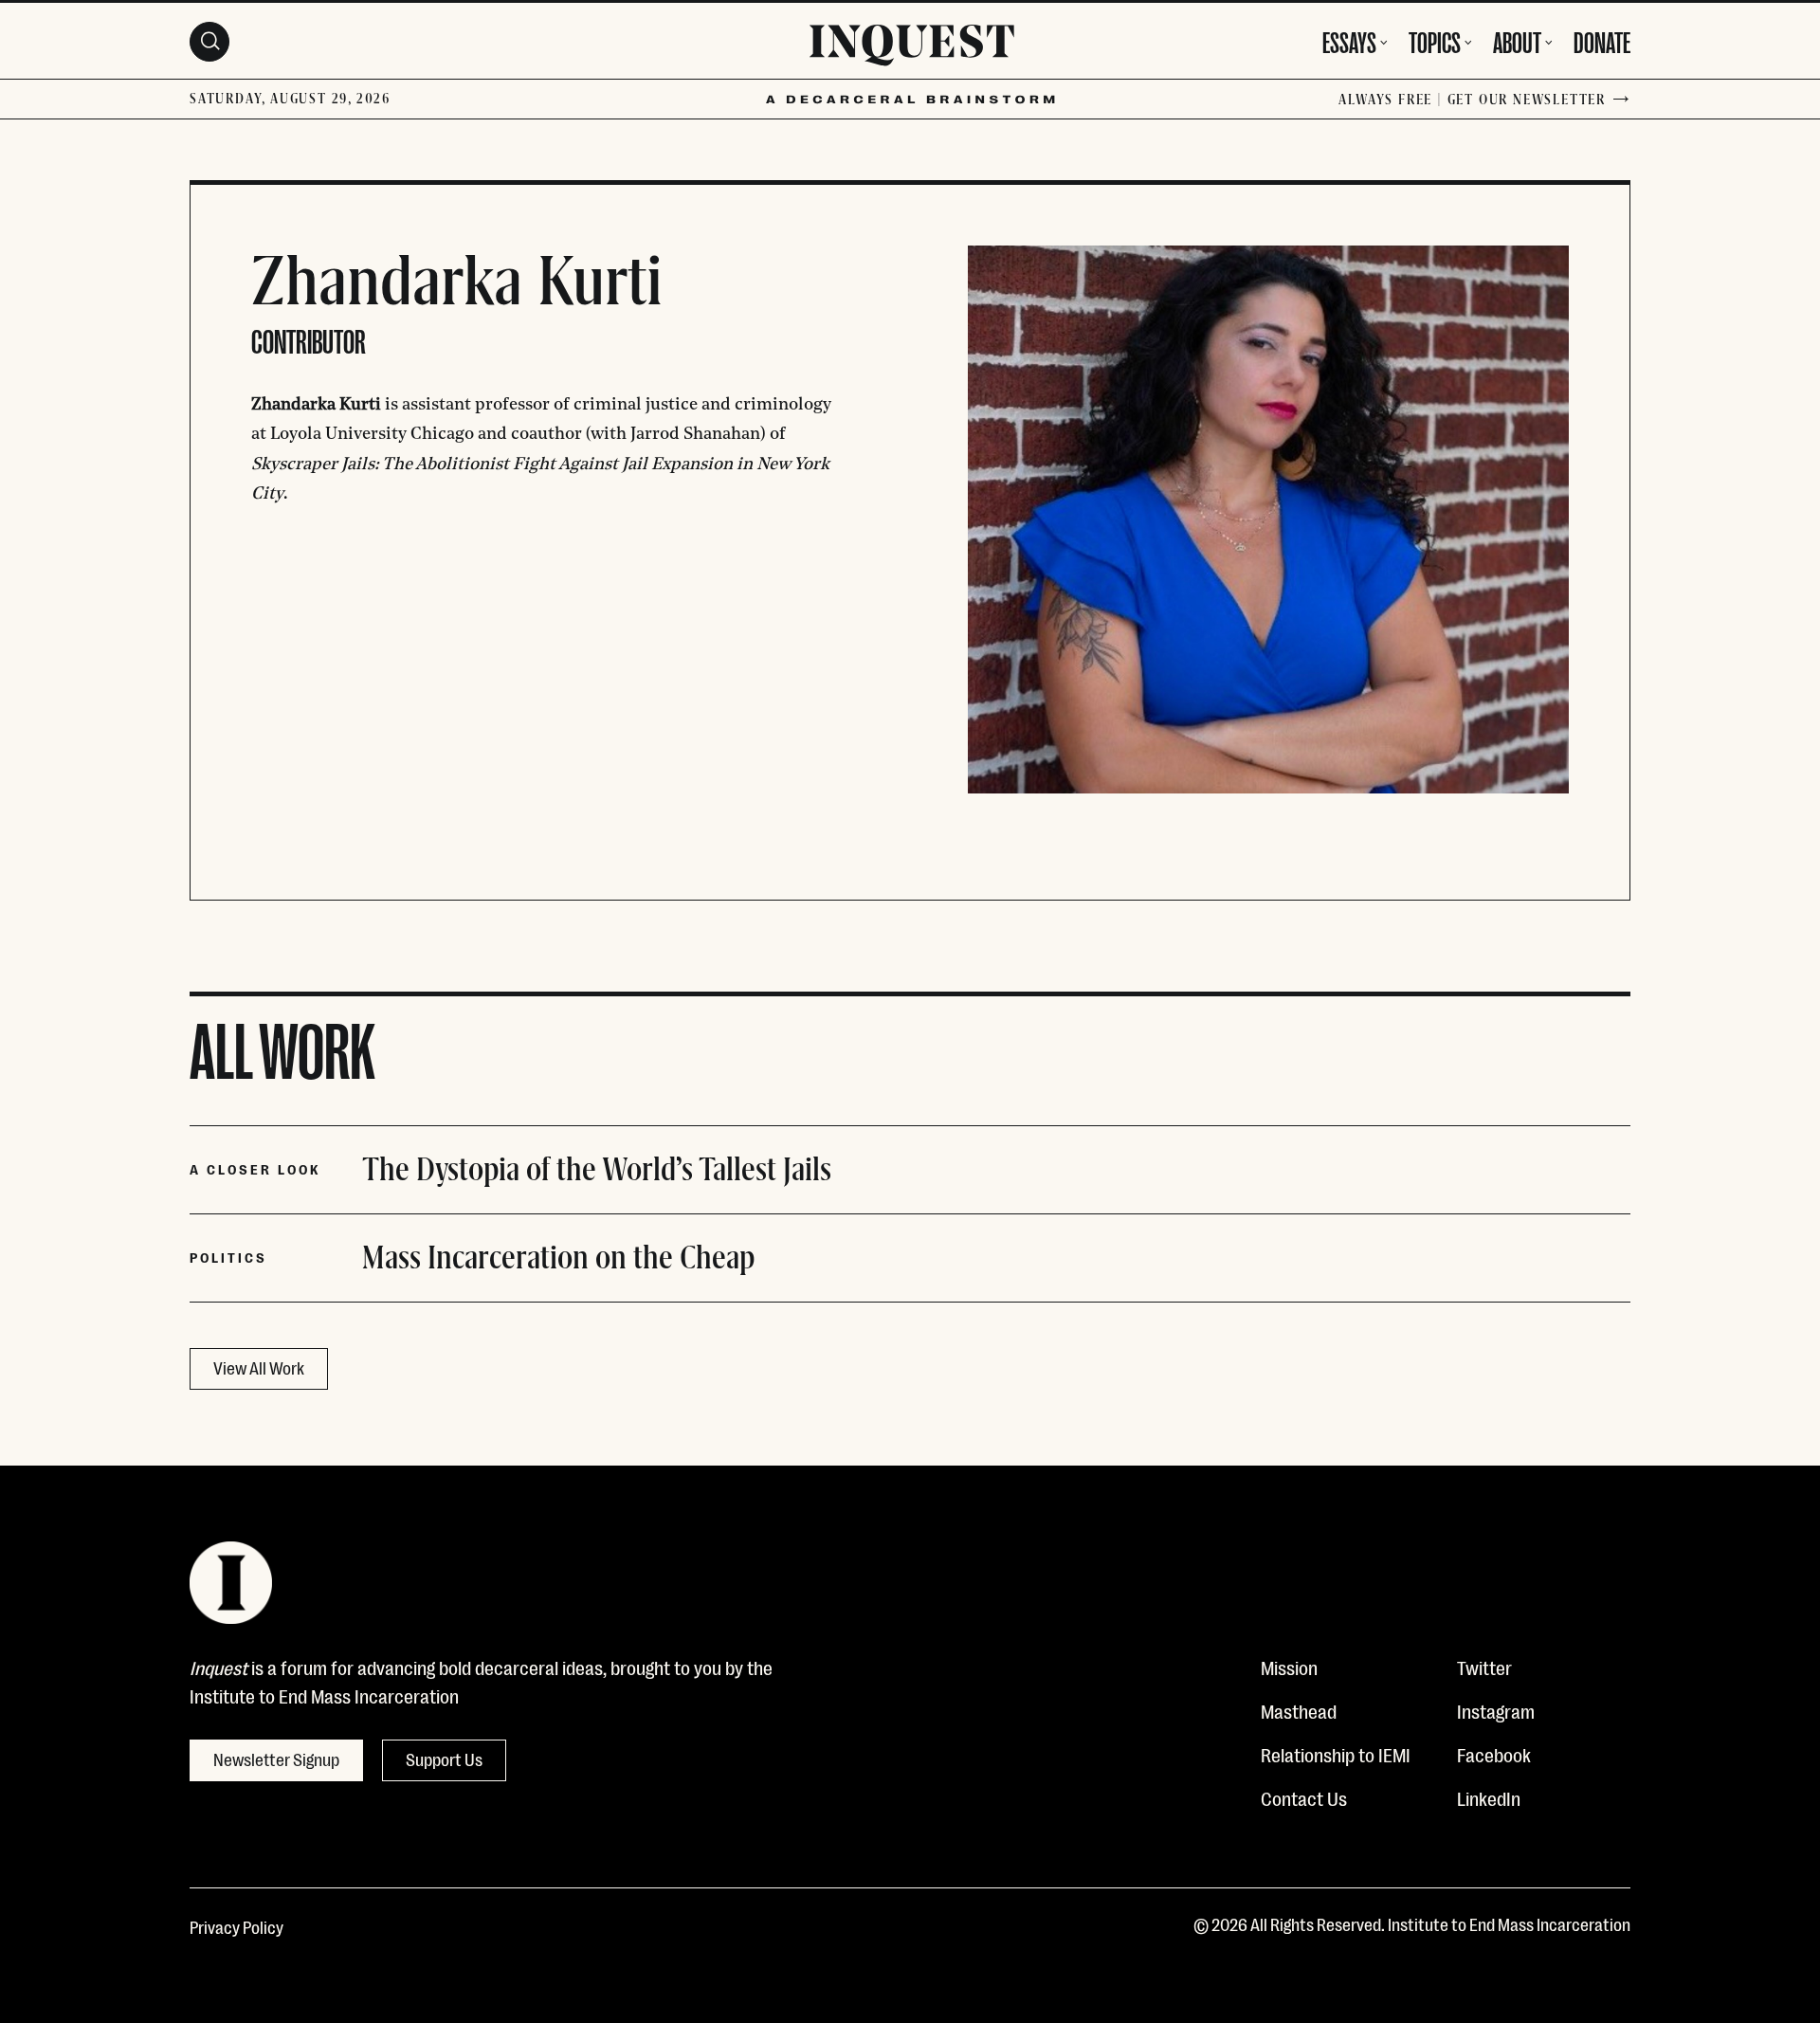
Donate (1602, 40)
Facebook (1494, 1754)
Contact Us (1304, 1797)
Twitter (1484, 1667)
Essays (1349, 40)
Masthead (1299, 1710)
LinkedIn (1489, 1797)
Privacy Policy (237, 1926)
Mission (1289, 1667)
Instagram (1496, 1710)
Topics (1435, 40)
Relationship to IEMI (1336, 1754)
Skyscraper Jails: (315, 465)
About (1517, 40)
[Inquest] (912, 48)
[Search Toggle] (209, 42)
